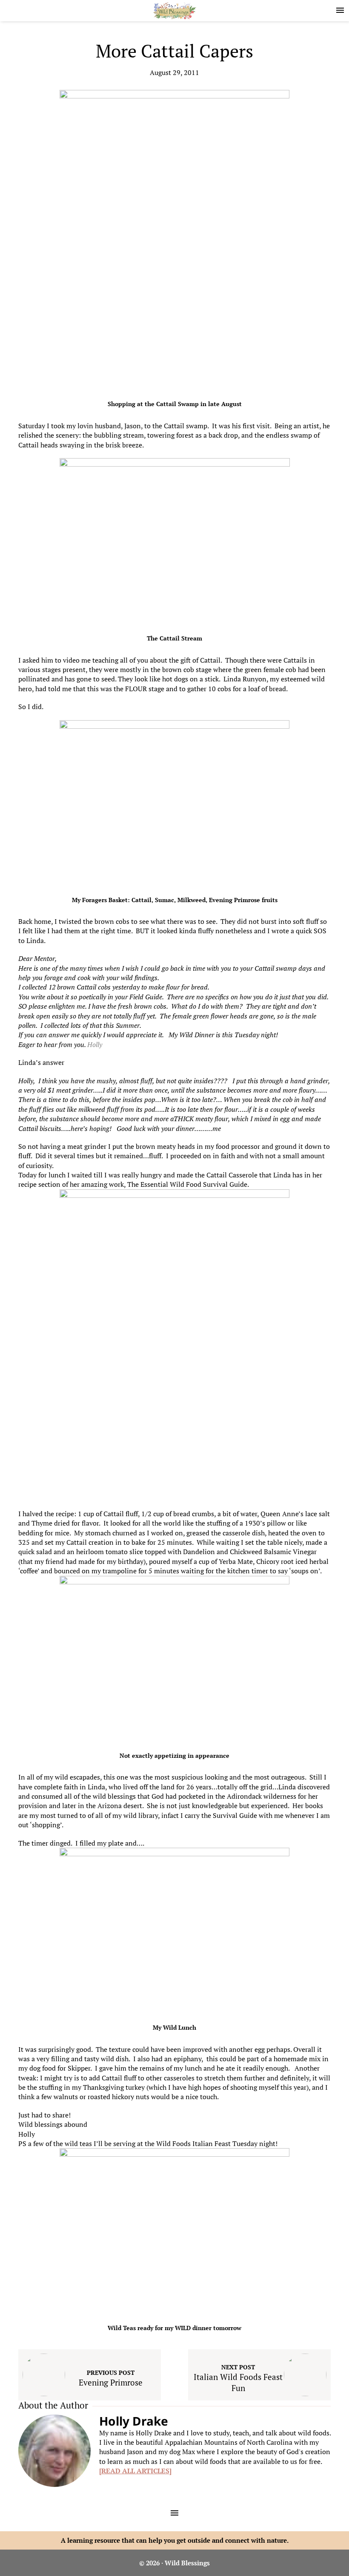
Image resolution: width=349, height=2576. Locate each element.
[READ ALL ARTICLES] (135, 2471)
